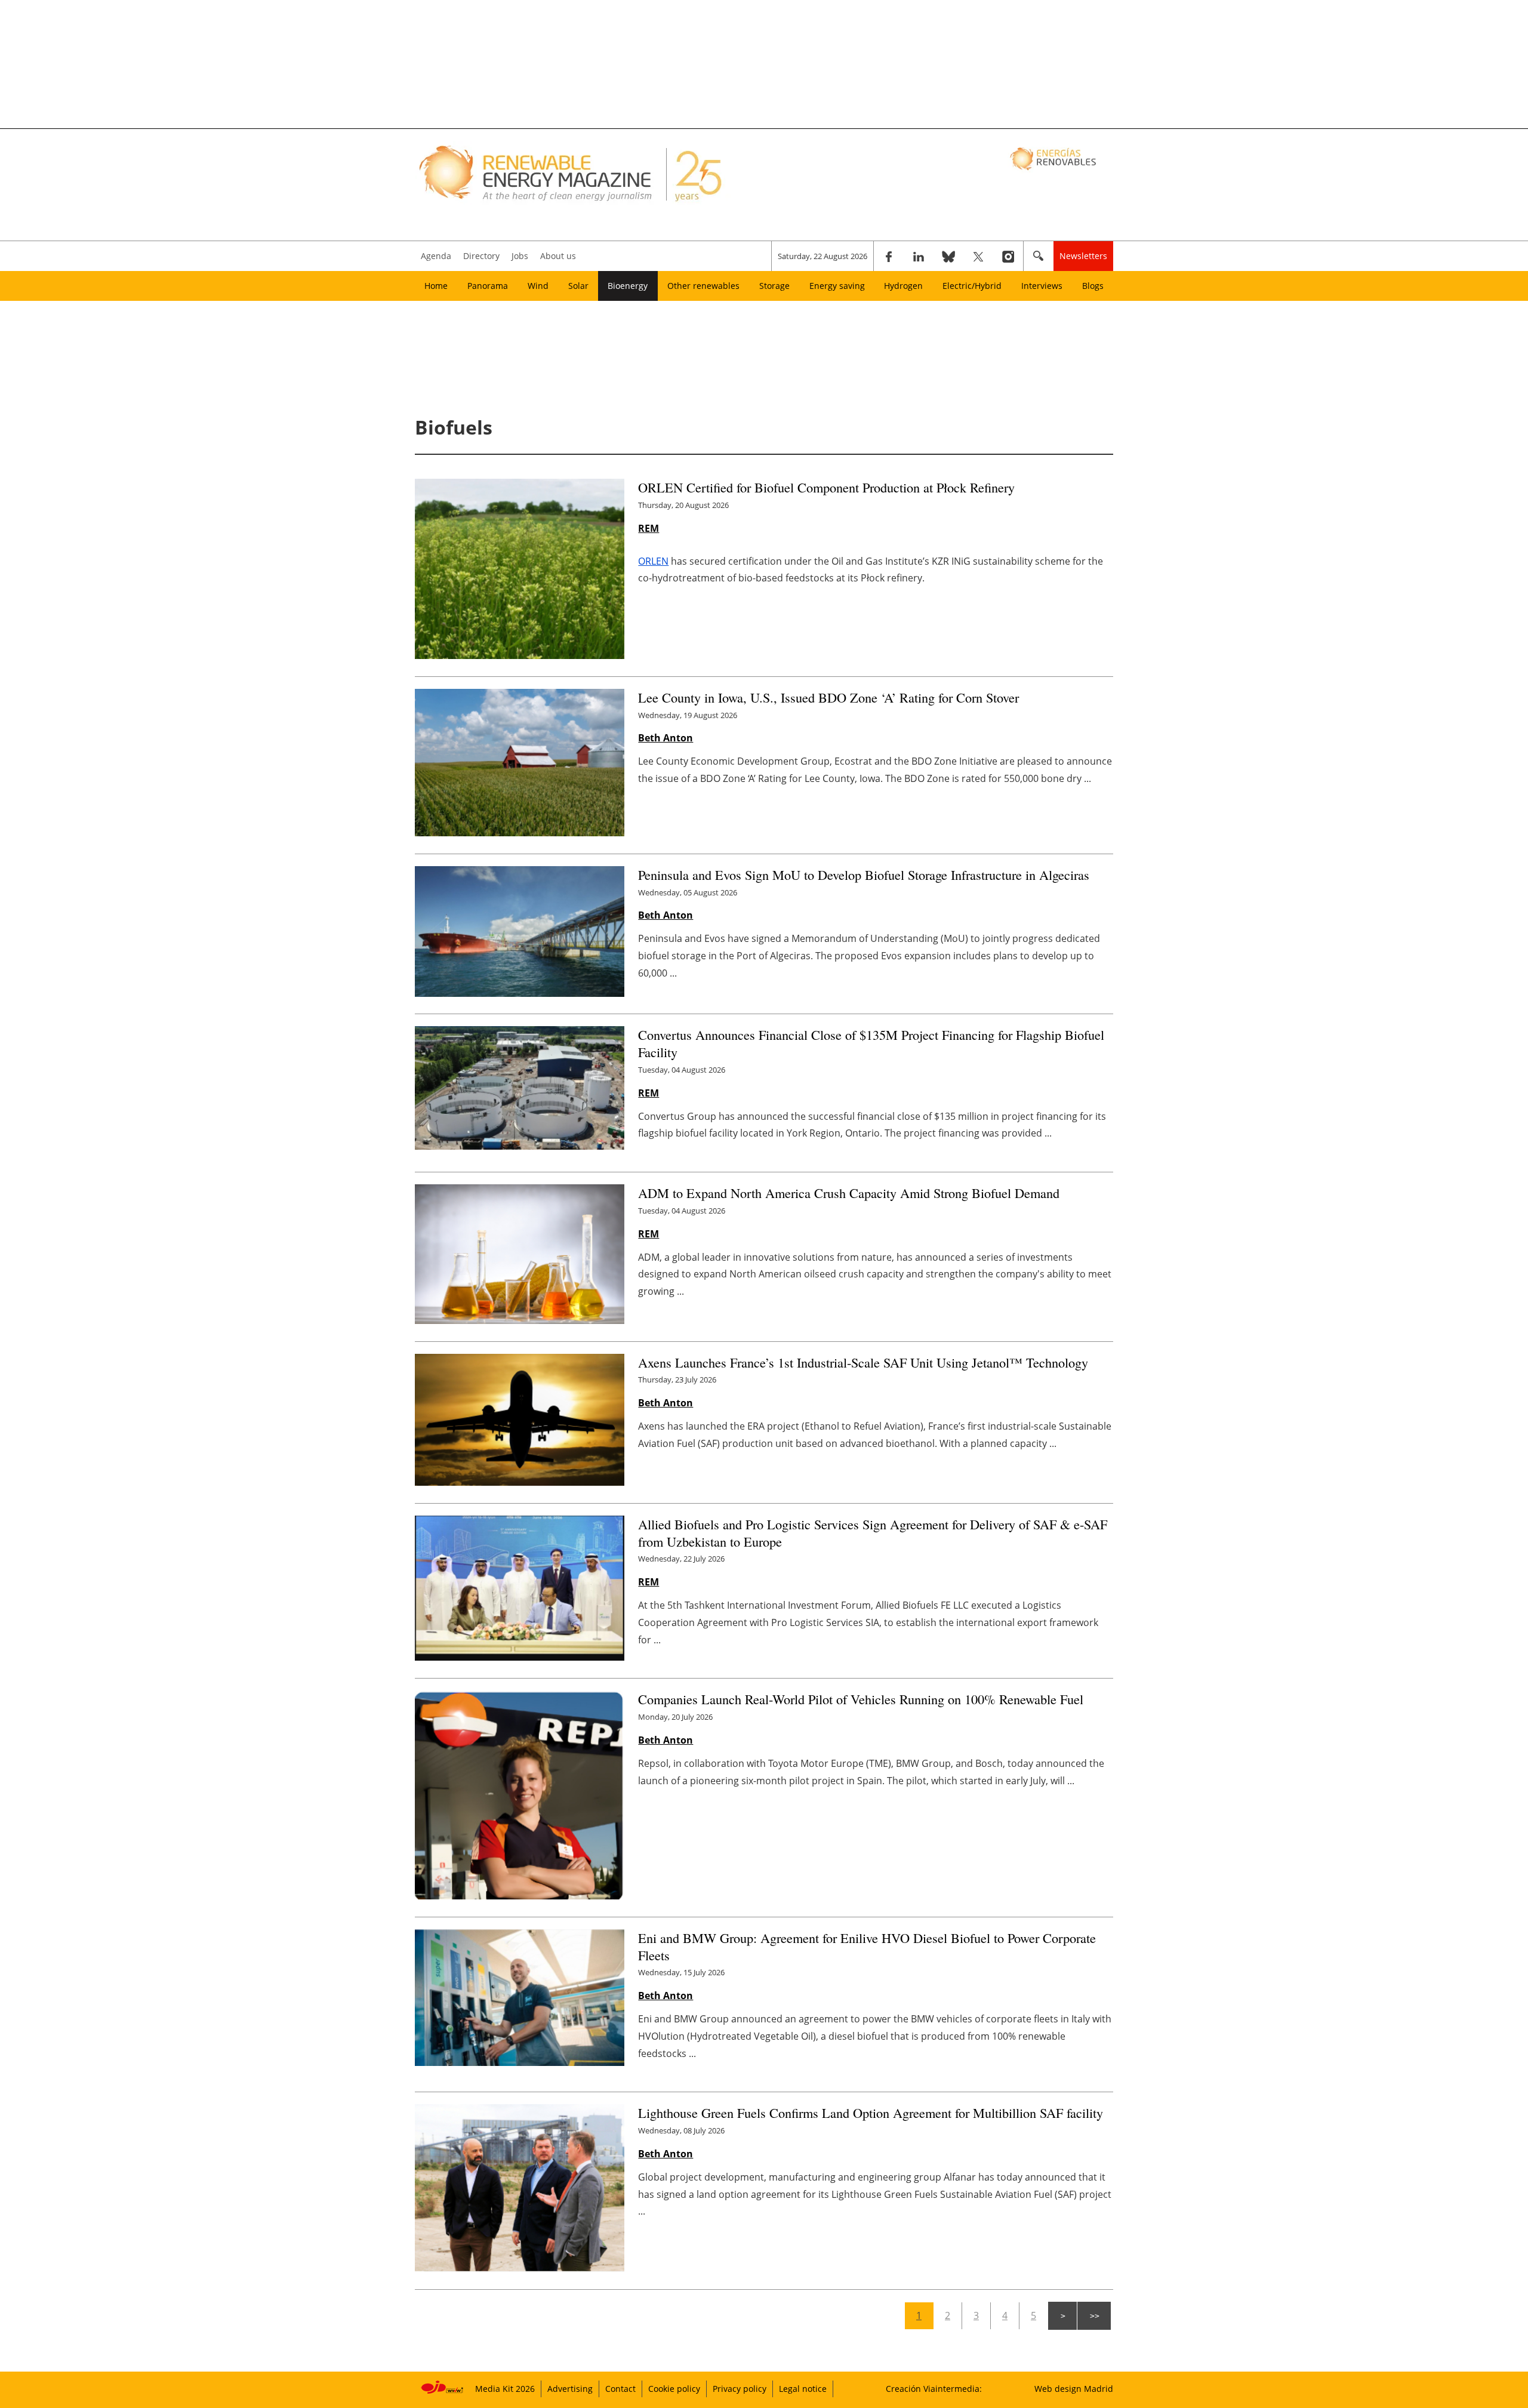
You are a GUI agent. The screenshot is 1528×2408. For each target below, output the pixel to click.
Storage (774, 286)
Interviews (1042, 286)
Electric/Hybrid (972, 286)
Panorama (488, 286)
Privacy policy (740, 2389)
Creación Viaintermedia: (934, 2389)
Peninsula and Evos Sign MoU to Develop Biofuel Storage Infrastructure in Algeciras (864, 874)
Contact (620, 2389)
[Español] (1054, 158)
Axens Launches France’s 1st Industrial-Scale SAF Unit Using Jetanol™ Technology (863, 1362)
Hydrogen (903, 286)
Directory (481, 256)
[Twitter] (978, 256)
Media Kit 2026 (505, 2389)
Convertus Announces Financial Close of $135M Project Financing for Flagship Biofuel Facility (871, 1043)
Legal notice (803, 2389)
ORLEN (653, 561)
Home (436, 286)
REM (649, 528)
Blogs (1093, 286)
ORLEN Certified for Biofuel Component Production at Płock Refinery (826, 487)
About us (558, 256)
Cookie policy (674, 2389)
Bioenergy (628, 286)
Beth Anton (666, 738)
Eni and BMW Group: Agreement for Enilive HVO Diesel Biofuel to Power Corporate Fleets (867, 1946)
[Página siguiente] (1062, 2316)
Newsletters (1083, 256)
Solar (578, 286)
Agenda (436, 256)
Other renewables (703, 286)
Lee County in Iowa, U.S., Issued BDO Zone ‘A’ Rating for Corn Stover (828, 697)
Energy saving (837, 286)
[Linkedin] (919, 256)
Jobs (520, 256)
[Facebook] (889, 256)
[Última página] (1094, 2316)
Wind (538, 286)
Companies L (861, 1699)
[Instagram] (1008, 256)
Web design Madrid (1074, 2389)
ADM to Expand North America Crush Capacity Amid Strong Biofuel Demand (849, 1193)
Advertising (570, 2389)
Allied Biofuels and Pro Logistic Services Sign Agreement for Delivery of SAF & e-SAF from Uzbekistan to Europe (873, 1533)
